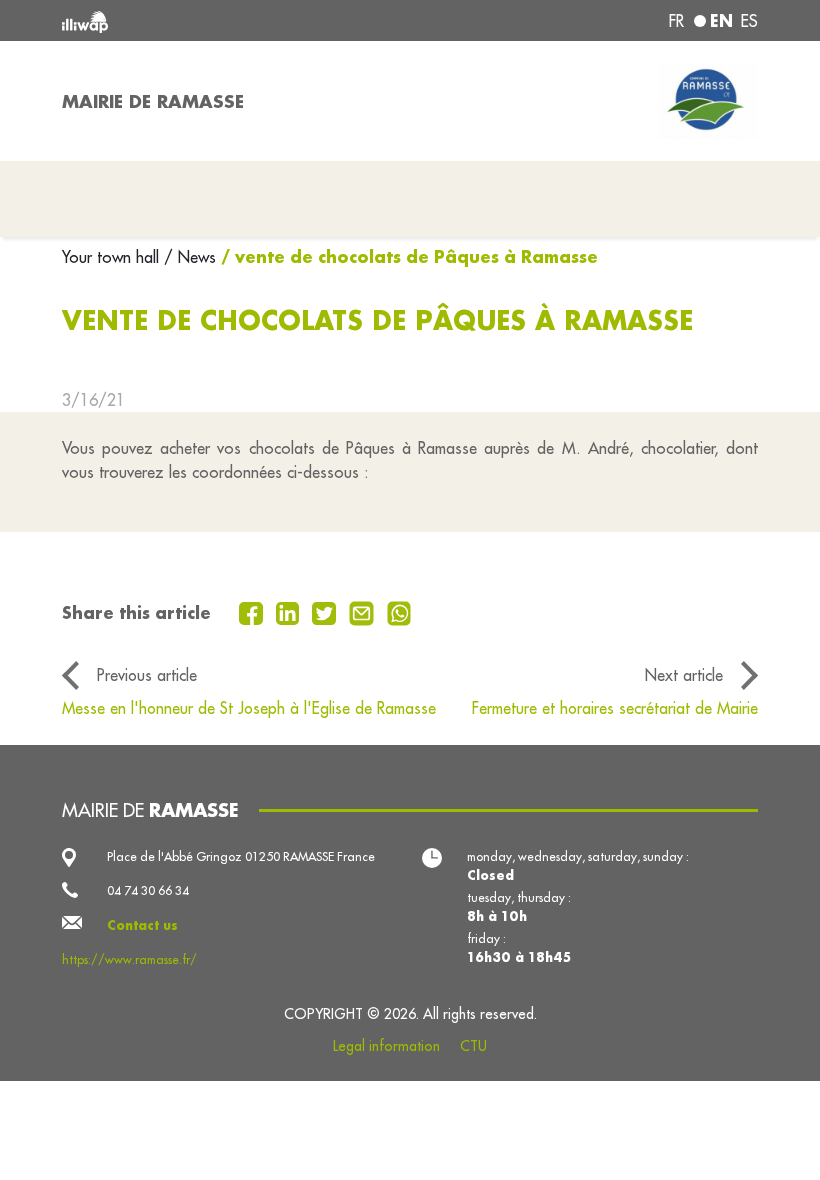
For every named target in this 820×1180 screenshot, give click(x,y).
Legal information (386, 1046)
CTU (473, 1046)
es (749, 21)
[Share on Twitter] (326, 612)
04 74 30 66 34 (148, 890)
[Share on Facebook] (253, 612)
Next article (684, 675)
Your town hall (113, 257)
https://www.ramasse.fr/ (129, 959)
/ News (190, 257)
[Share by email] (364, 612)
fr (676, 21)
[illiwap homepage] (200, 20)
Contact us (142, 925)
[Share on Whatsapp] (399, 612)
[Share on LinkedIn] (290, 612)
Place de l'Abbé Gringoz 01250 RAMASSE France (241, 856)
